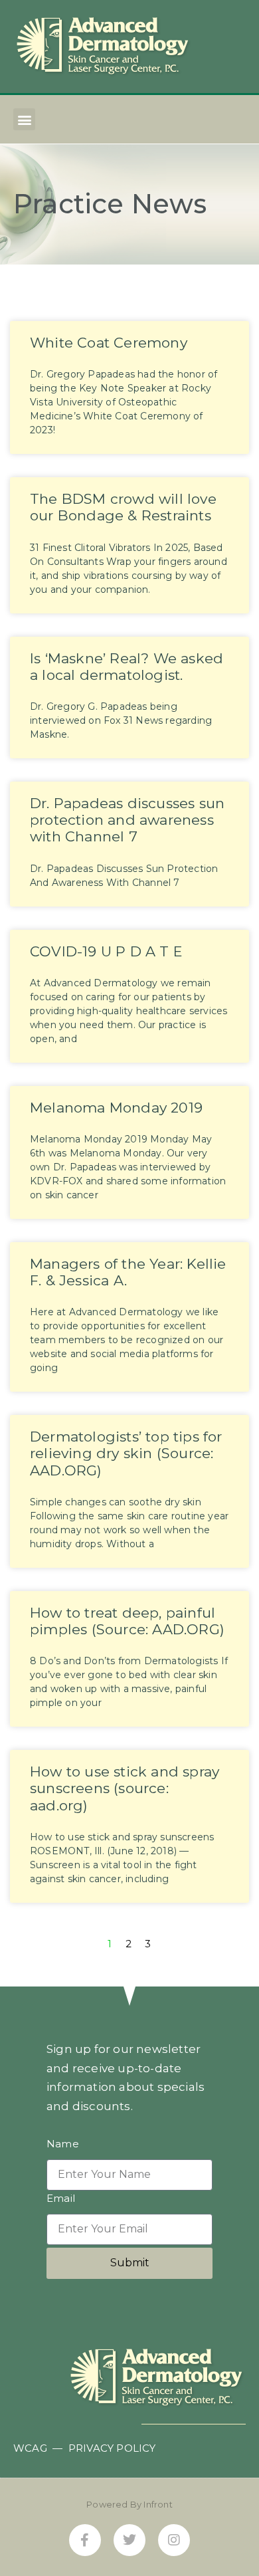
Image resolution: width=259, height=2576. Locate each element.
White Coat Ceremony (109, 343)
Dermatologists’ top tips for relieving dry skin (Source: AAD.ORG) (126, 1453)
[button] (24, 119)
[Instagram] (174, 2540)
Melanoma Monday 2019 (116, 1108)
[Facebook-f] (85, 2540)
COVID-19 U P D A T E (106, 951)
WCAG (30, 2448)
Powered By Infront (129, 2504)
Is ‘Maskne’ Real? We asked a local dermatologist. (127, 667)
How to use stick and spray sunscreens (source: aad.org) (125, 1788)
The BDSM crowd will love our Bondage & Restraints (123, 507)
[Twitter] (129, 2540)
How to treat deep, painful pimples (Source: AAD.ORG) (127, 1621)
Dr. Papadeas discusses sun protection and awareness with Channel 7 (127, 820)
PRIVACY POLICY (112, 2448)
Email (61, 2199)
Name (63, 2144)
